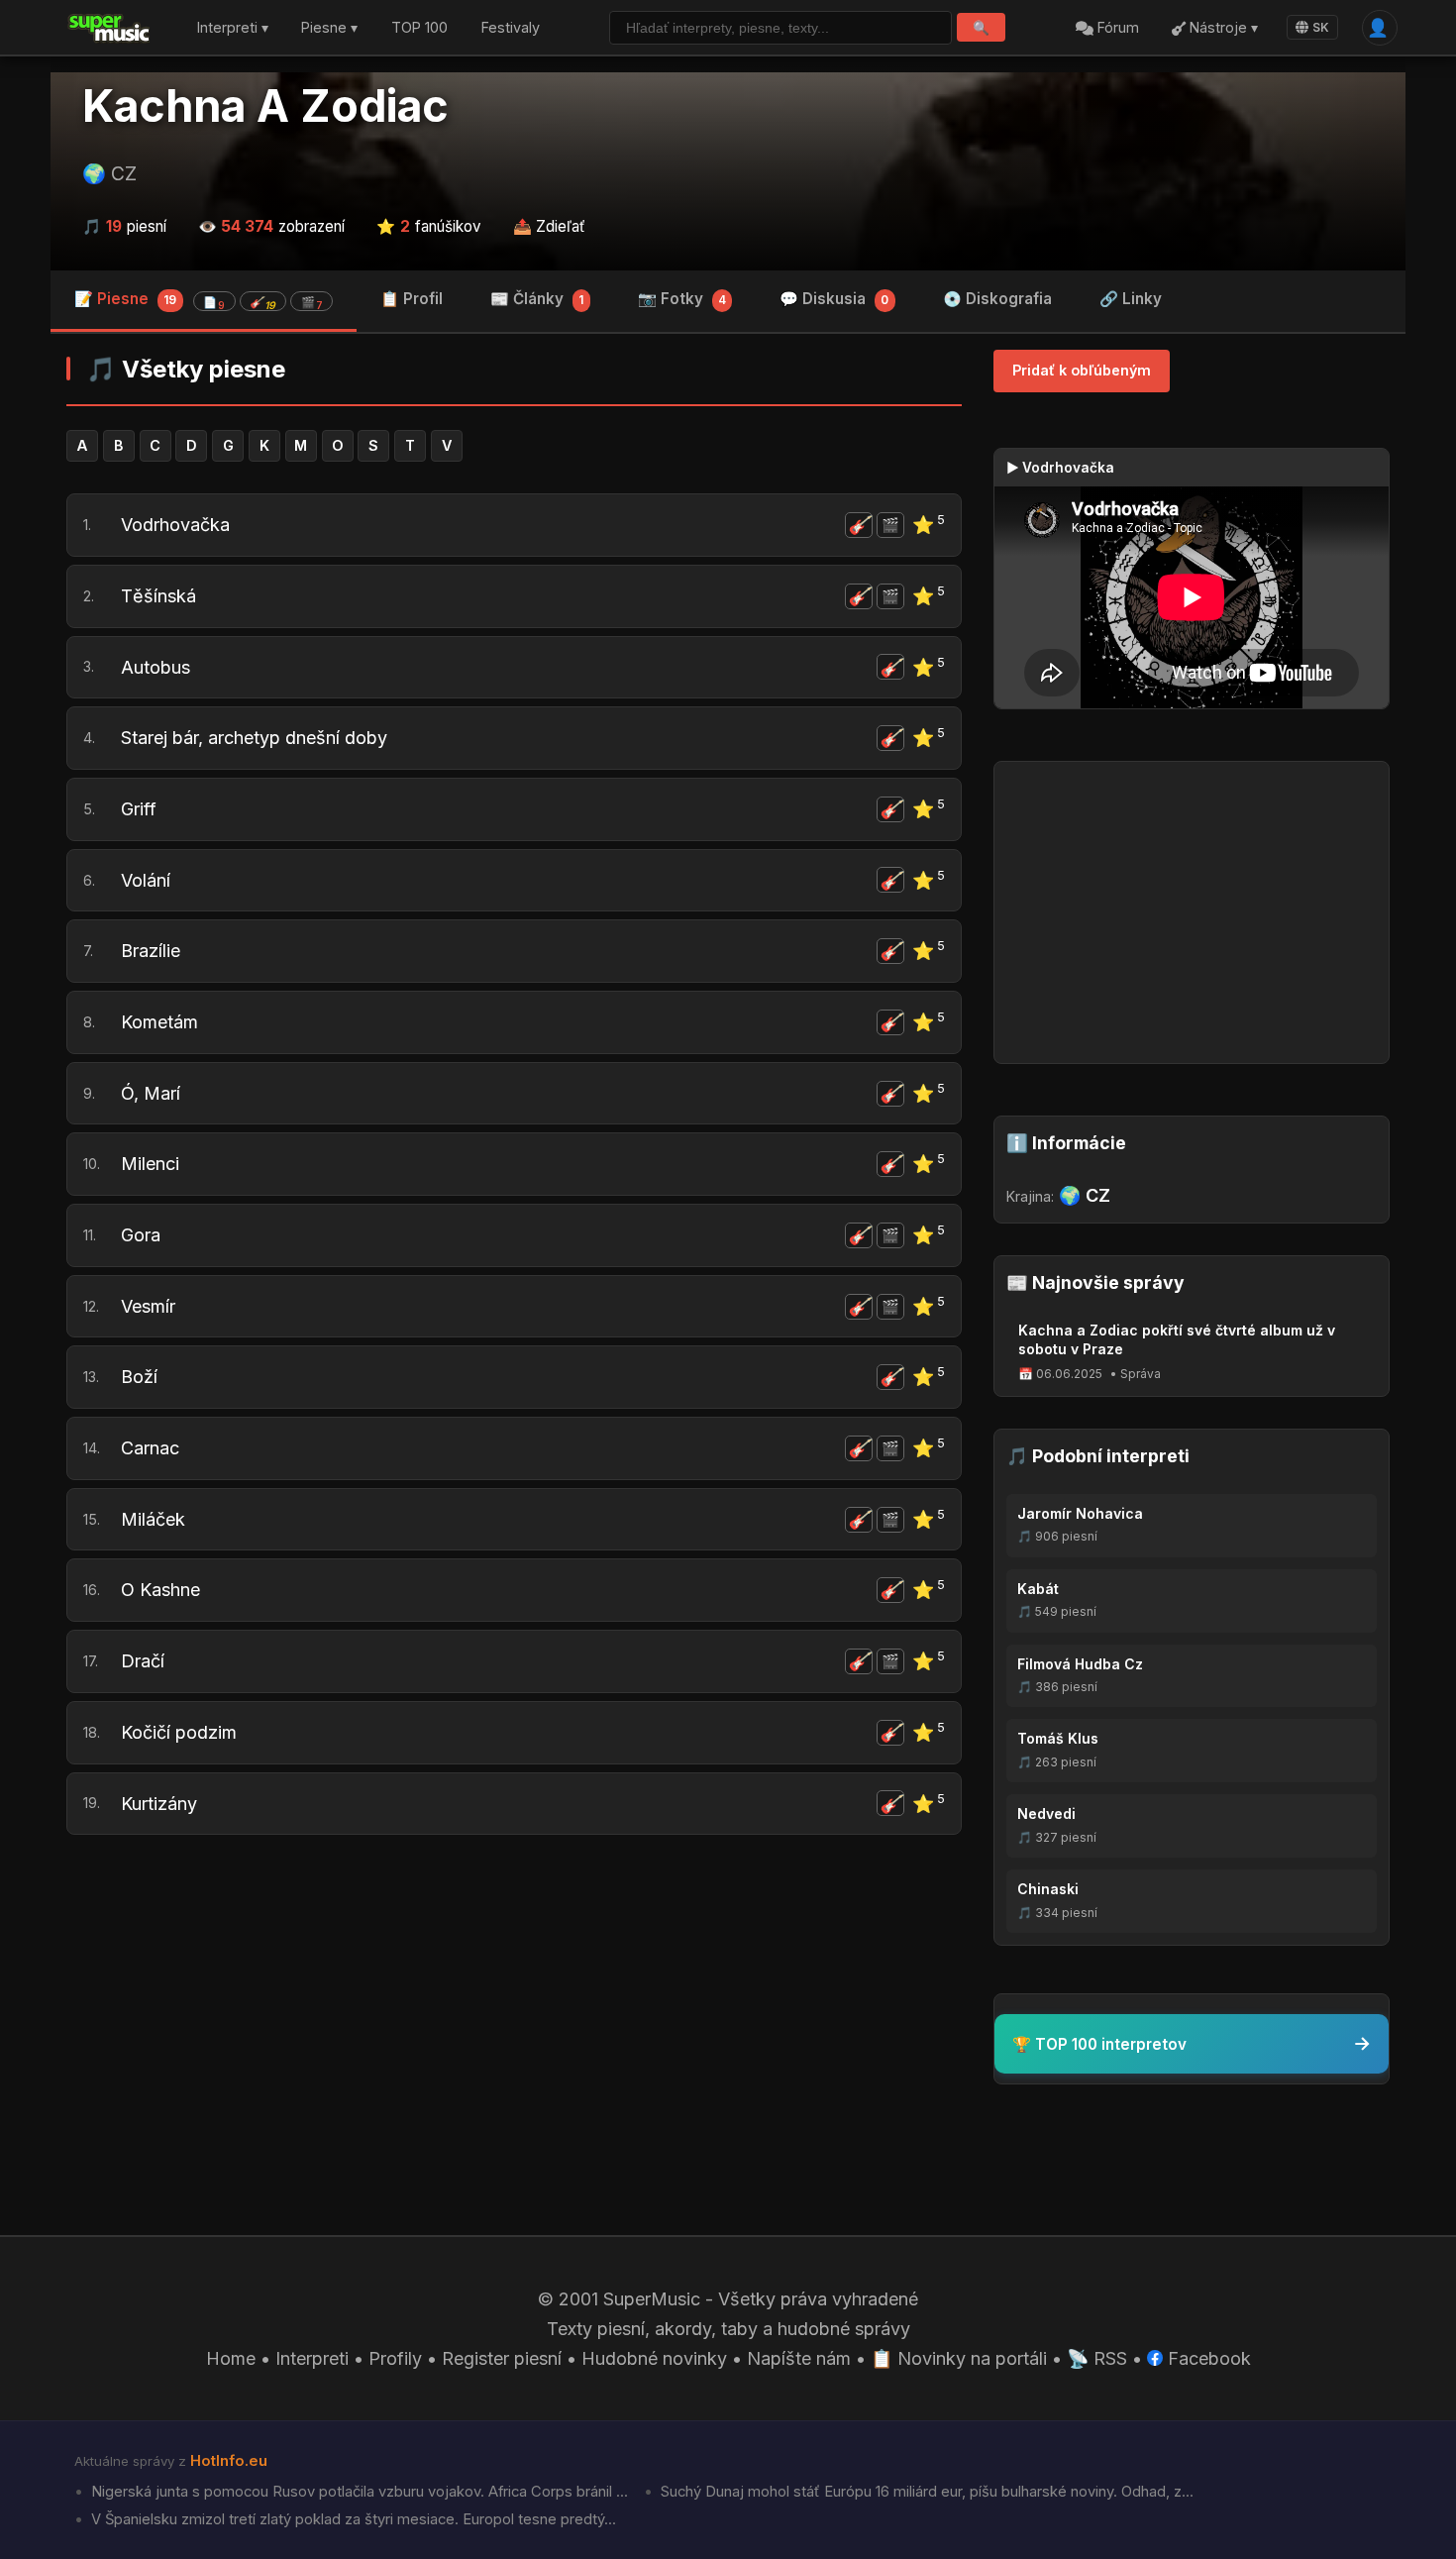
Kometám (159, 1022)
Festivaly (511, 28)
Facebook (1207, 2358)
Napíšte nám (799, 2358)
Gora (141, 1235)
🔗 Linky (1131, 299)
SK (1321, 27)
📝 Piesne (199, 301)
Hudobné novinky (654, 2358)
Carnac (150, 1448)
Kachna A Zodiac (265, 106)
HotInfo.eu (229, 2461)
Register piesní (502, 2358)
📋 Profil (412, 299)
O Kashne (160, 1590)
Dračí (143, 1661)
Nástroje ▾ (1222, 28)
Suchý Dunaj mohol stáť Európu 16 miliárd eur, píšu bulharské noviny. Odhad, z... (925, 2492)
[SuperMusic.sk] (109, 28)
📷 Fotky (682, 299)
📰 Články (537, 299)
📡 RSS (1097, 2358)
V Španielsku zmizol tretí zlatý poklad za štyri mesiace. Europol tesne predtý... (352, 2519)
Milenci (150, 1164)
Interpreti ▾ (233, 28)
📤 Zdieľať (549, 226)
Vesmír (148, 1306)
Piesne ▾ (329, 28)
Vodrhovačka (175, 525)
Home (231, 2358)
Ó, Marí (151, 1093)
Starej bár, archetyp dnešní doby (254, 738)
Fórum (1116, 28)
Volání (146, 880)
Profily (395, 2358)
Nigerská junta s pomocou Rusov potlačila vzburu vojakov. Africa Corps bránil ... (358, 2492)
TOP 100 (419, 28)
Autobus (156, 667)
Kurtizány (159, 1804)
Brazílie (151, 951)
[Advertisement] (514, 2003)
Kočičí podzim (179, 1732)
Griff (139, 809)
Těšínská (158, 596)
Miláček (153, 1519)
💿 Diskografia (997, 299)
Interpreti (312, 2358)
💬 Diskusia (834, 299)
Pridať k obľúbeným (1082, 370)
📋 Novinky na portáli (959, 2358)
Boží (139, 1377)
